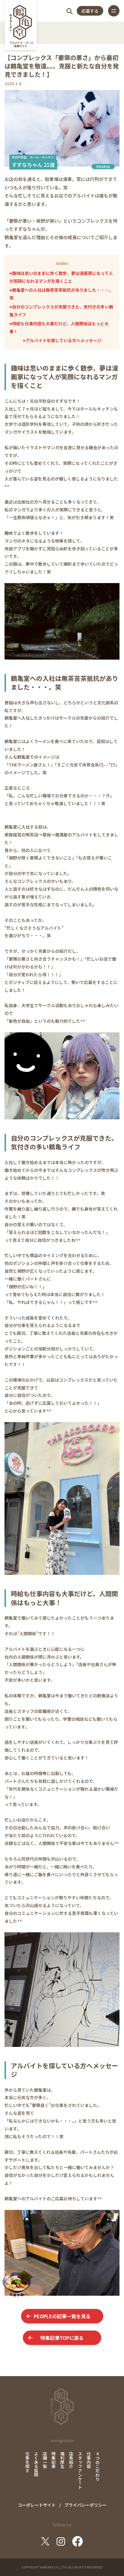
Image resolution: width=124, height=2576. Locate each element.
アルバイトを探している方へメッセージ (64, 340)
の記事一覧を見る (62, 2316)
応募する (90, 11)
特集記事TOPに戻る (62, 2338)
